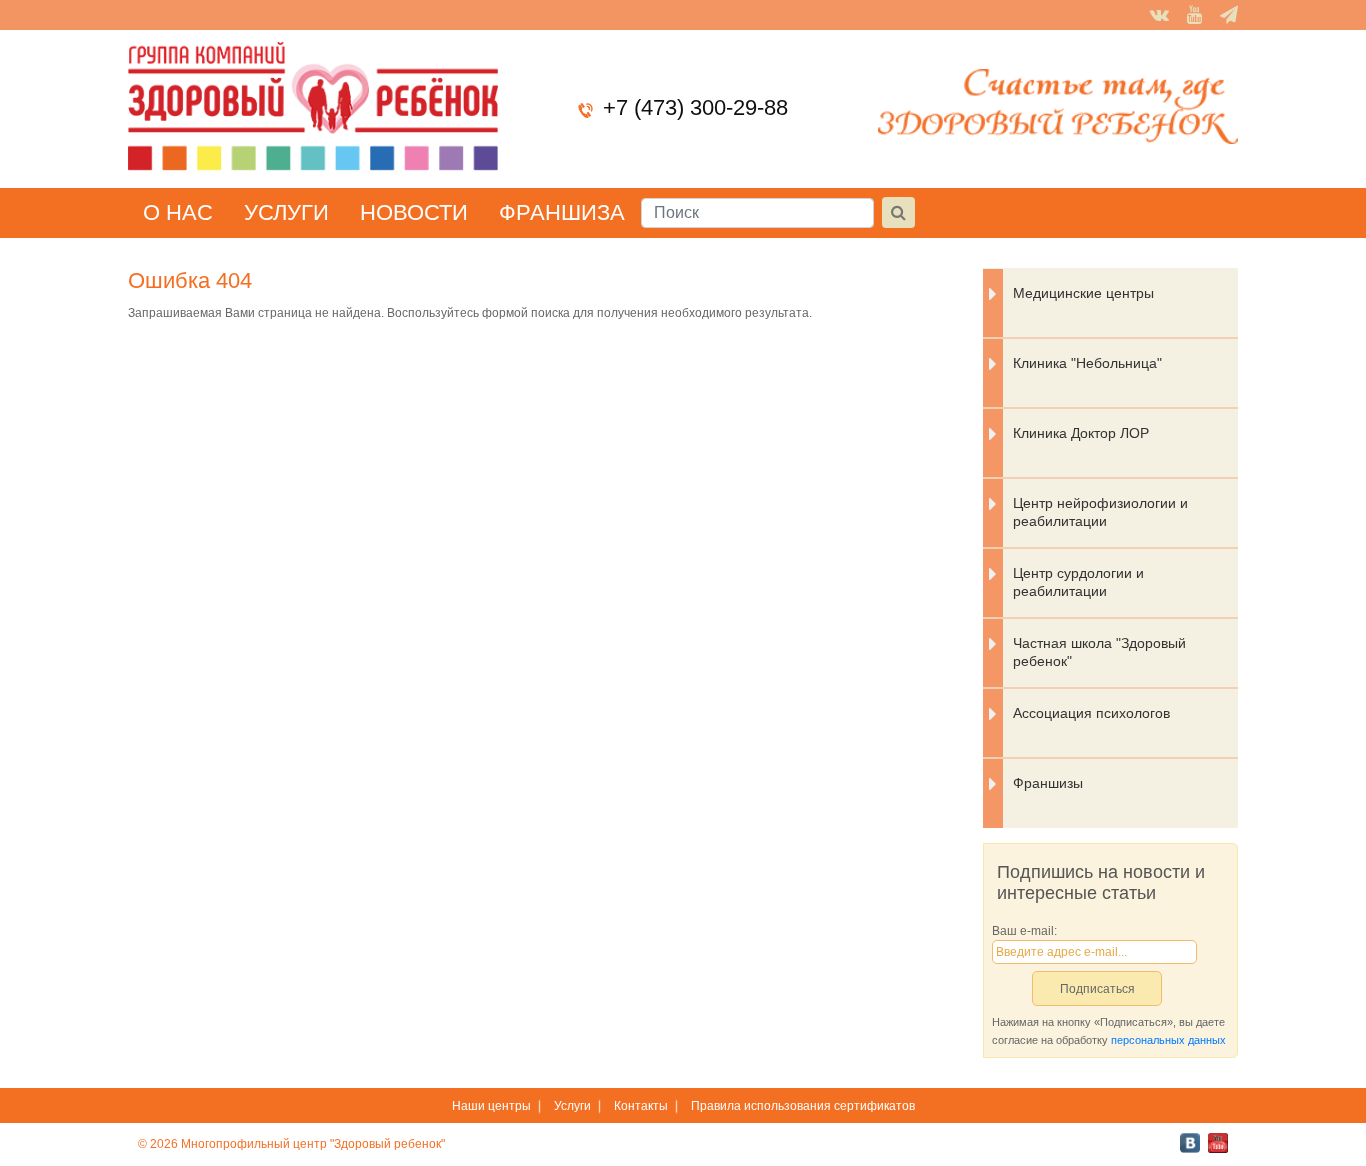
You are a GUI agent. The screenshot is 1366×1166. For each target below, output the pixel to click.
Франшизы (1048, 783)
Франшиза (562, 212)
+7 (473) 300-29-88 (695, 107)
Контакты (641, 1106)
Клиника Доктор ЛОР (1081, 433)
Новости (414, 212)
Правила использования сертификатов (803, 1106)
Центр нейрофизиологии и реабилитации (1100, 512)
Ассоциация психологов (1091, 713)
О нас (178, 212)
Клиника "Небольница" (1087, 363)
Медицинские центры (1083, 293)
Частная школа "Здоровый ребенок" (1099, 652)
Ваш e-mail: (1024, 931)
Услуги (286, 212)
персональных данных (1168, 1040)
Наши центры (491, 1106)
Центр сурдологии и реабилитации (1078, 582)
